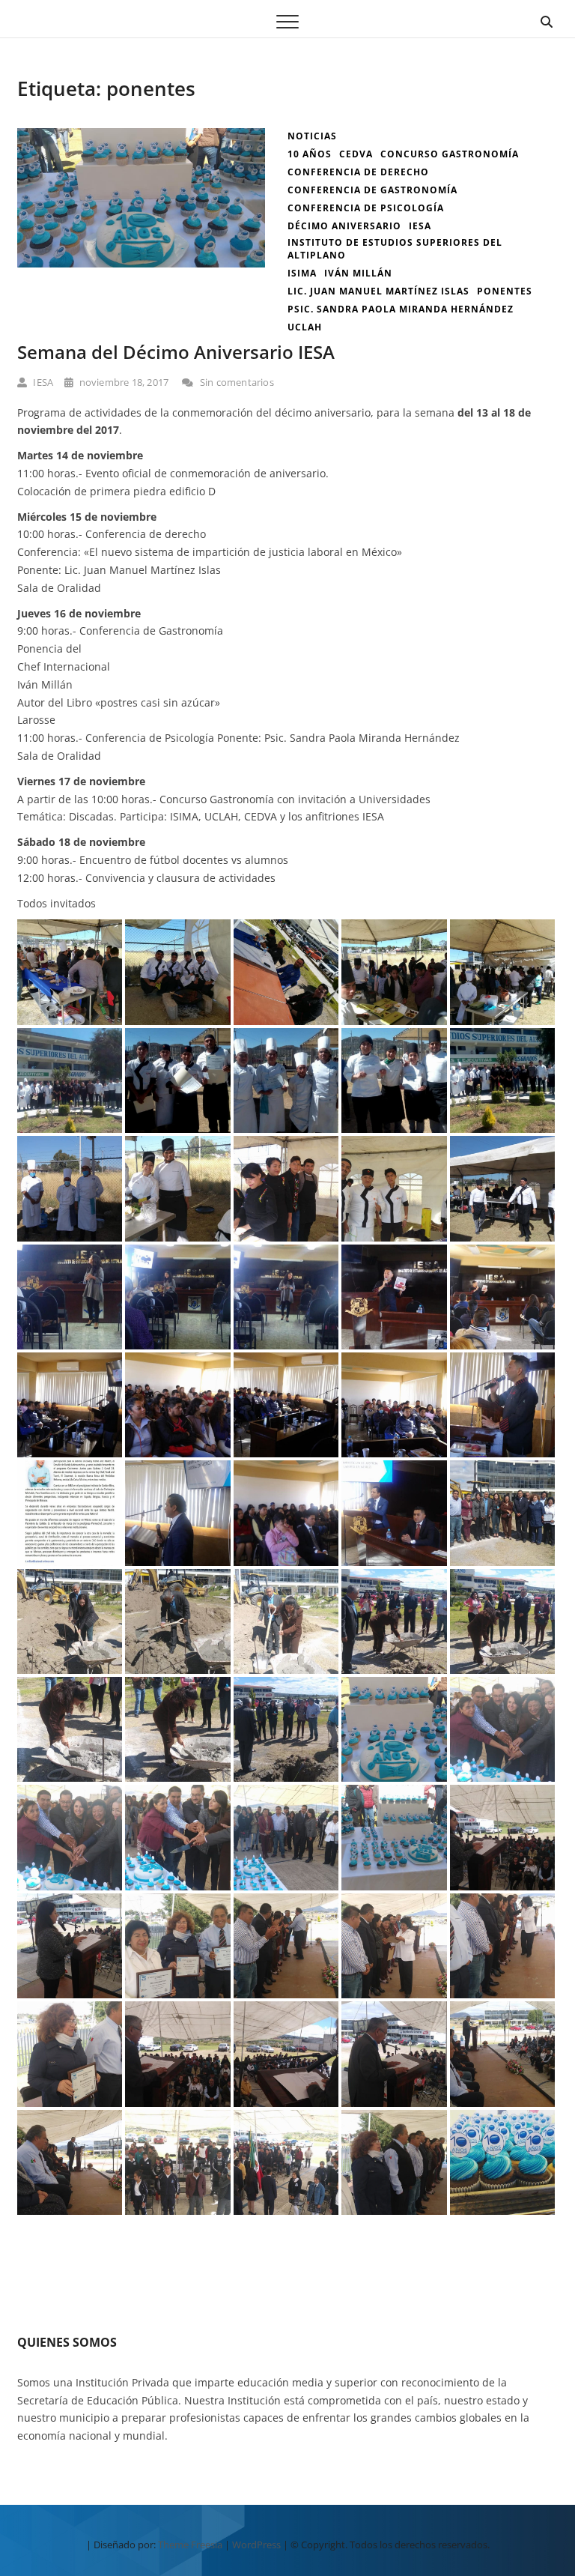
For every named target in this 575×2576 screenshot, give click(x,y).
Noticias (312, 136)
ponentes (505, 291)
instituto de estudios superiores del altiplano (395, 249)
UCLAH (305, 327)
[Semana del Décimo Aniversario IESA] (141, 137)
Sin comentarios (235, 382)
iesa (420, 226)
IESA (42, 382)
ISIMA (302, 273)
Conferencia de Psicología (366, 208)
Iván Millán (358, 273)
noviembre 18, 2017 (122, 382)
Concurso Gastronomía (450, 154)
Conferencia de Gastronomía (372, 190)
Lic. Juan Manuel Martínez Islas (378, 291)
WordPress (256, 2545)
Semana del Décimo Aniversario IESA (176, 352)
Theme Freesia (190, 2545)
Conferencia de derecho (358, 172)
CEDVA (356, 154)
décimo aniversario (344, 226)
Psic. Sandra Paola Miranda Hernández (401, 309)
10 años (310, 154)
